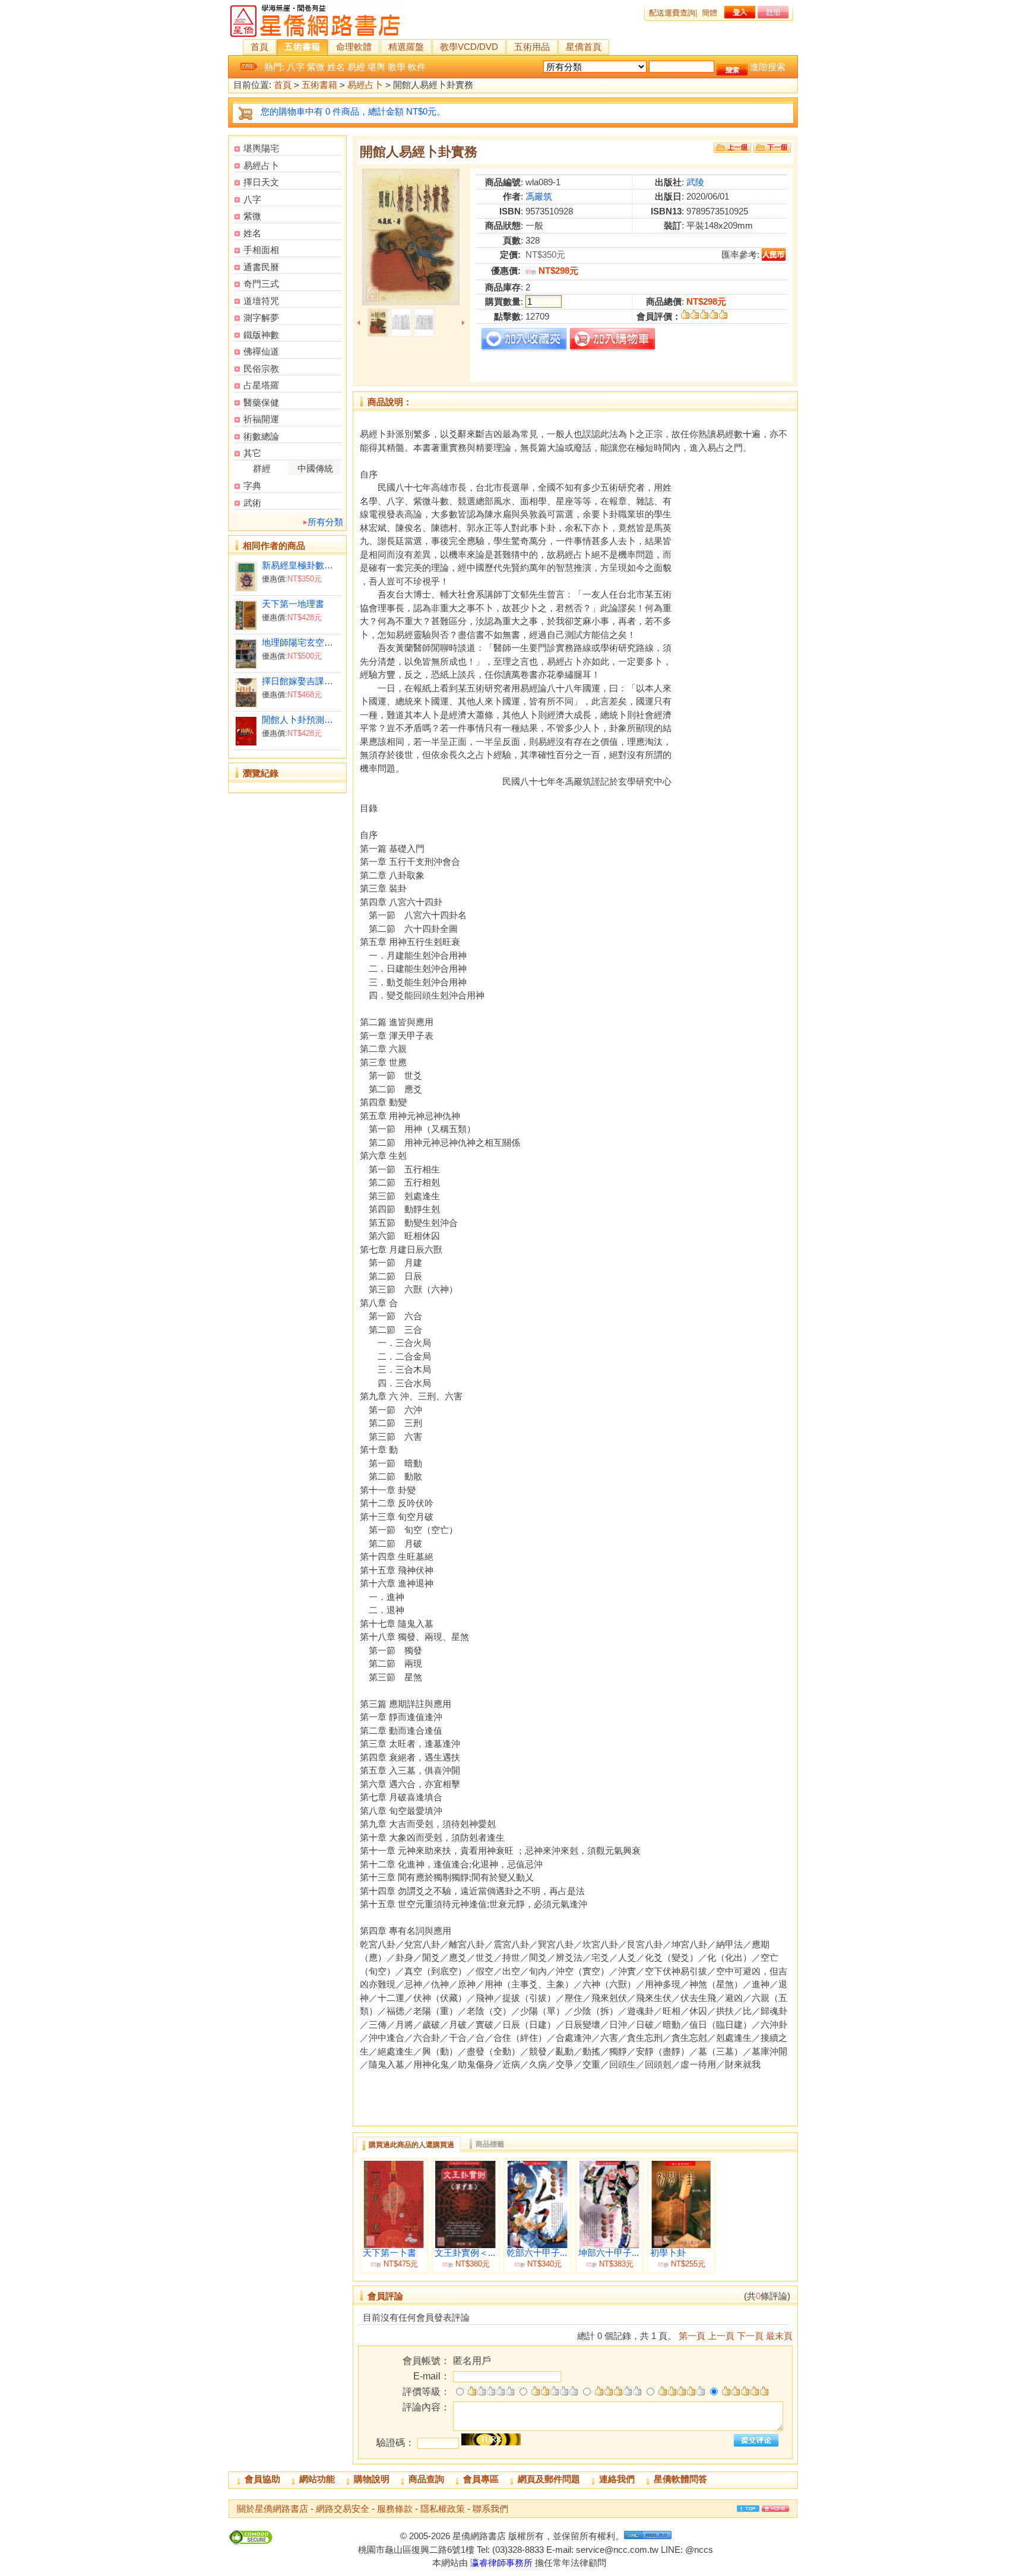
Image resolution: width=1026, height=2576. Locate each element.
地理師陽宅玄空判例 (301, 642)
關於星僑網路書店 (273, 2509)
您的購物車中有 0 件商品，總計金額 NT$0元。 (353, 111)
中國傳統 (315, 468)
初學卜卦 (668, 2253)
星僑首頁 (584, 47)
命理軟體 (354, 47)
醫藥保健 (261, 402)
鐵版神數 (261, 335)
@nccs (699, 2550)
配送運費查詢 (672, 13)
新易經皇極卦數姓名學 (301, 565)
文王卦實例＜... (465, 2253)
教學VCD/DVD (469, 47)
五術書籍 (302, 47)
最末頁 (779, 2336)
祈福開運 (261, 419)
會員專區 (481, 2479)
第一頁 (692, 2336)
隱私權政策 (443, 2509)
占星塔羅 (261, 385)
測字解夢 (261, 317)
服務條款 (395, 2509)
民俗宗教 (261, 369)
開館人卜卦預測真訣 (301, 720)
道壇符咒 (261, 301)
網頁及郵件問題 (549, 2479)
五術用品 (532, 47)
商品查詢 (426, 2479)
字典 (252, 486)
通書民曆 (261, 267)
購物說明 (372, 2479)
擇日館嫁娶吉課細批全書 (301, 681)
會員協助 (262, 2479)
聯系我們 (490, 2509)
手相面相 (261, 250)
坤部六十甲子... (609, 2253)
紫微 (316, 67)
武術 (252, 503)
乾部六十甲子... (537, 2253)
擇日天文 (261, 182)
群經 (262, 468)
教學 (397, 67)
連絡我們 (617, 2479)
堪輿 (376, 67)
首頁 (259, 47)
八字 (296, 67)
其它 (252, 453)
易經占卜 (365, 85)
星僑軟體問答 (680, 2479)
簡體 (710, 13)
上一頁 (721, 2336)
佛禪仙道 (261, 351)
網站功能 (317, 2479)
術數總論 (261, 436)
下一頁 (750, 2336)
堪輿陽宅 (261, 148)
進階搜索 (768, 67)
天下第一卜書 (389, 2253)
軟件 (417, 67)
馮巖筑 (539, 196)
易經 (356, 67)
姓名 (336, 67)
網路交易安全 (343, 2509)
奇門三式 (261, 284)
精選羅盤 (406, 47)
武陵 (695, 182)
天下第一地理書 (293, 604)
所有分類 (325, 522)
